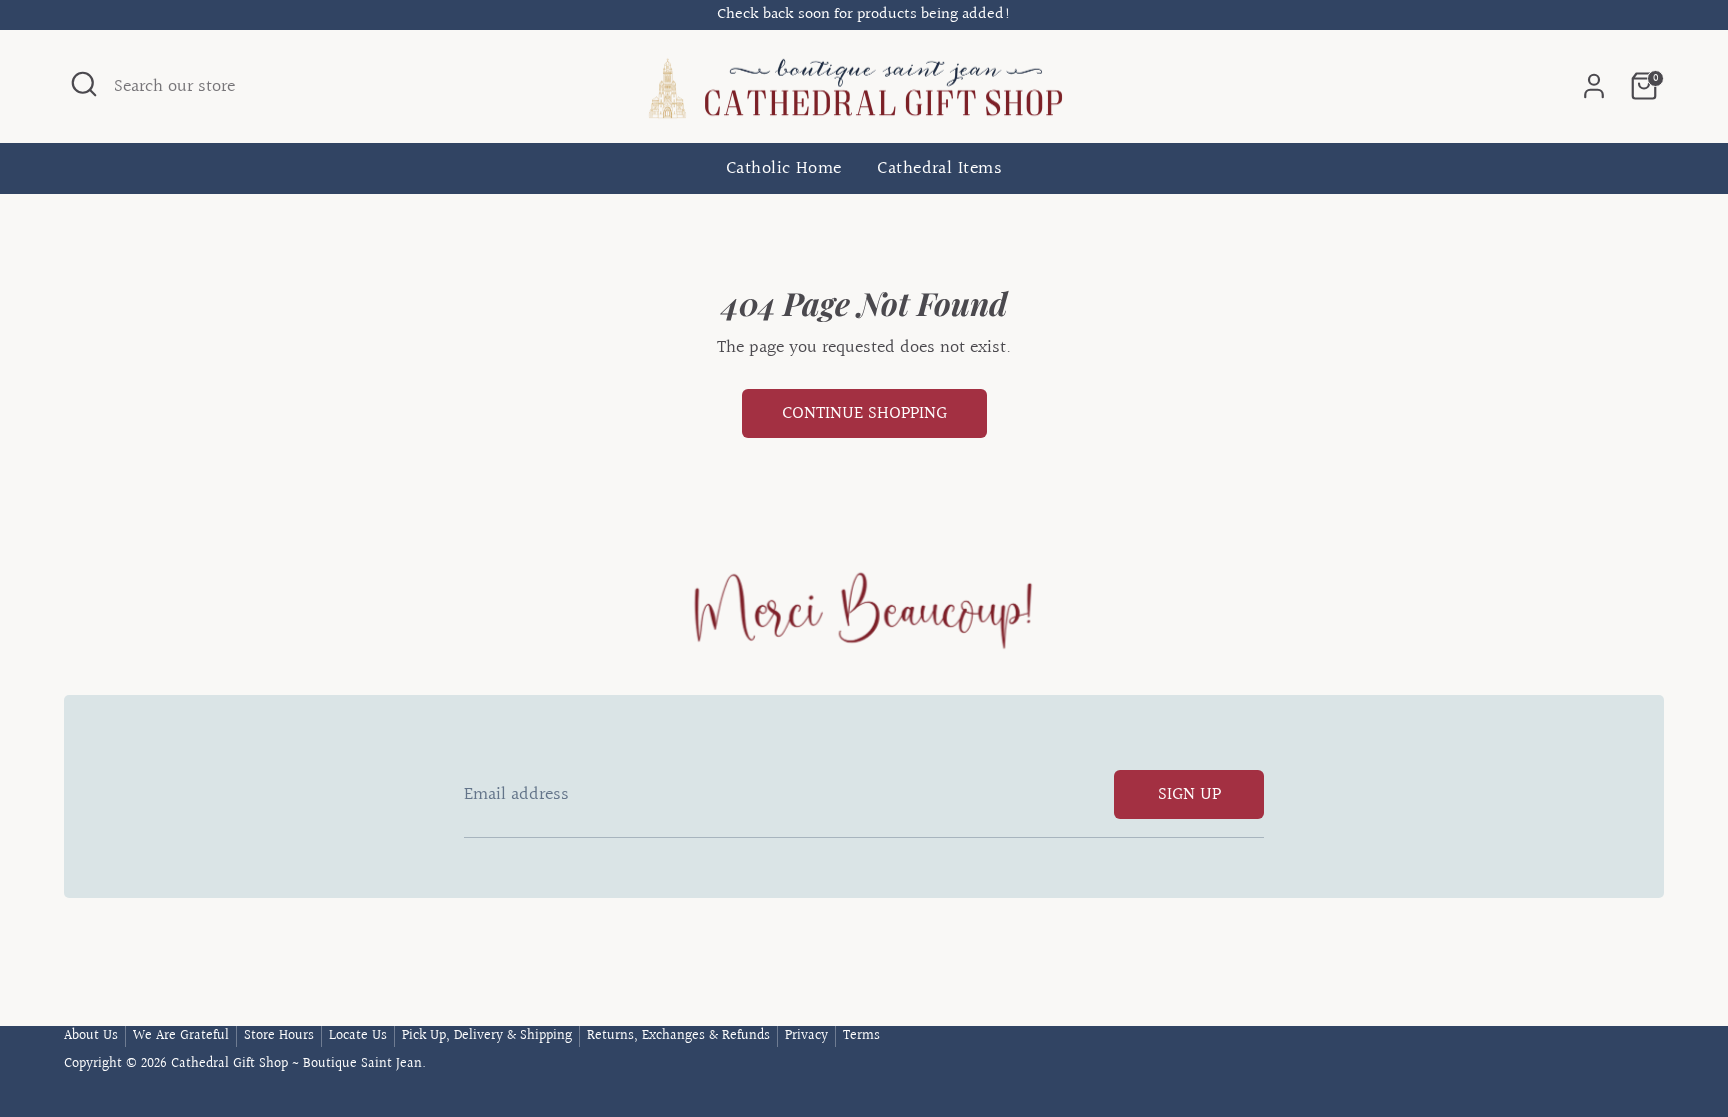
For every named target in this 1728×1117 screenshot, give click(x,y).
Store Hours (279, 1036)
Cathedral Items (939, 169)
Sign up (1189, 794)
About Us (91, 1036)
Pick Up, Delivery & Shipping (487, 1036)
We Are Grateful (181, 1036)
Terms (861, 1036)
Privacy (806, 1036)
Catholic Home (784, 169)
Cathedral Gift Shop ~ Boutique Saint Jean (296, 1064)
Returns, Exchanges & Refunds (678, 1036)
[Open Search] (84, 84)
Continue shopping (864, 413)
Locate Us (358, 1036)
